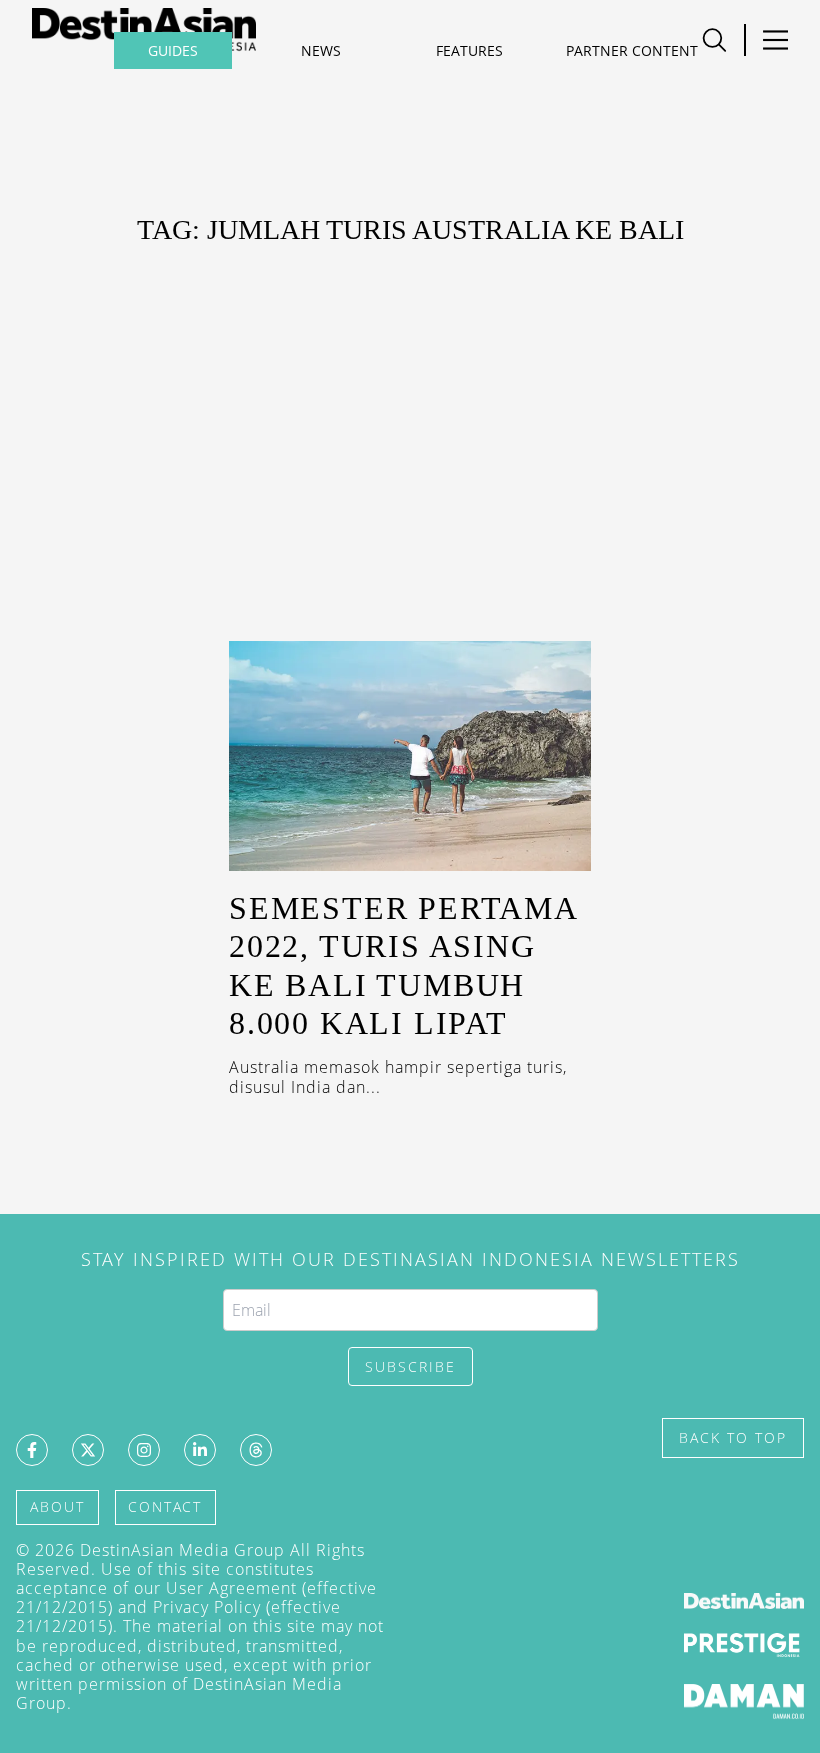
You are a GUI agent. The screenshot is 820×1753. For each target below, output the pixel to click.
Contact (165, 1506)
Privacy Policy (207, 1607)
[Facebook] (32, 1450)
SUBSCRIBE (410, 1366)
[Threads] (256, 1450)
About (57, 1506)
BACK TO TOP (733, 1437)
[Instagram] (144, 1450)
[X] (88, 1450)
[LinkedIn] (200, 1450)
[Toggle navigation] (775, 40)
